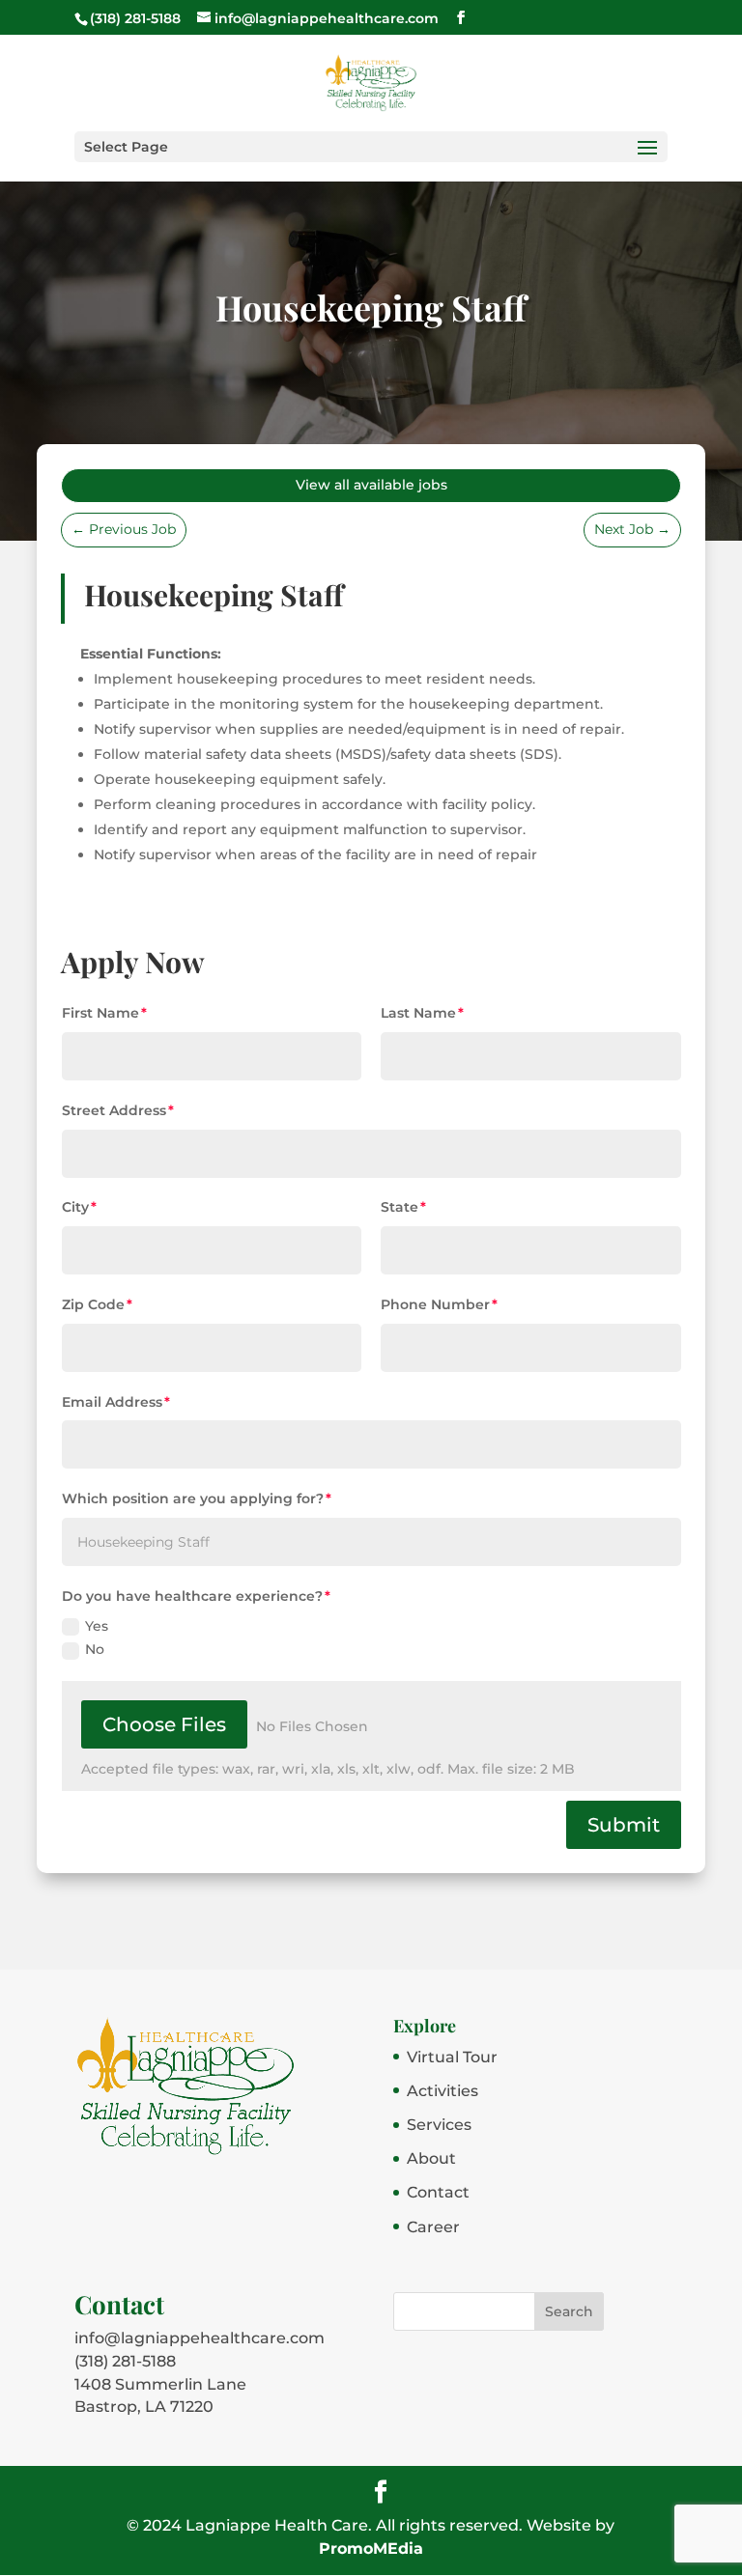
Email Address (112, 1402)
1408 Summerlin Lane (160, 2384)
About (431, 2158)
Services (439, 2125)
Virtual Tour (452, 2057)
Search (569, 2311)
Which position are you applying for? (193, 1498)
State (400, 1207)
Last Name (418, 1013)
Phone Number (435, 1304)
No (95, 1649)
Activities (442, 2091)
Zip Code (93, 1304)
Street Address (114, 1110)
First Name (100, 1013)
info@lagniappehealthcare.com (200, 2338)
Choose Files (164, 1724)
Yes (97, 1626)
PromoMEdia (371, 2548)
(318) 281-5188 (125, 2361)
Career (433, 2227)
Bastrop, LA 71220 (144, 2407)
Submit (624, 1825)
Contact (438, 2192)
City (75, 1207)
